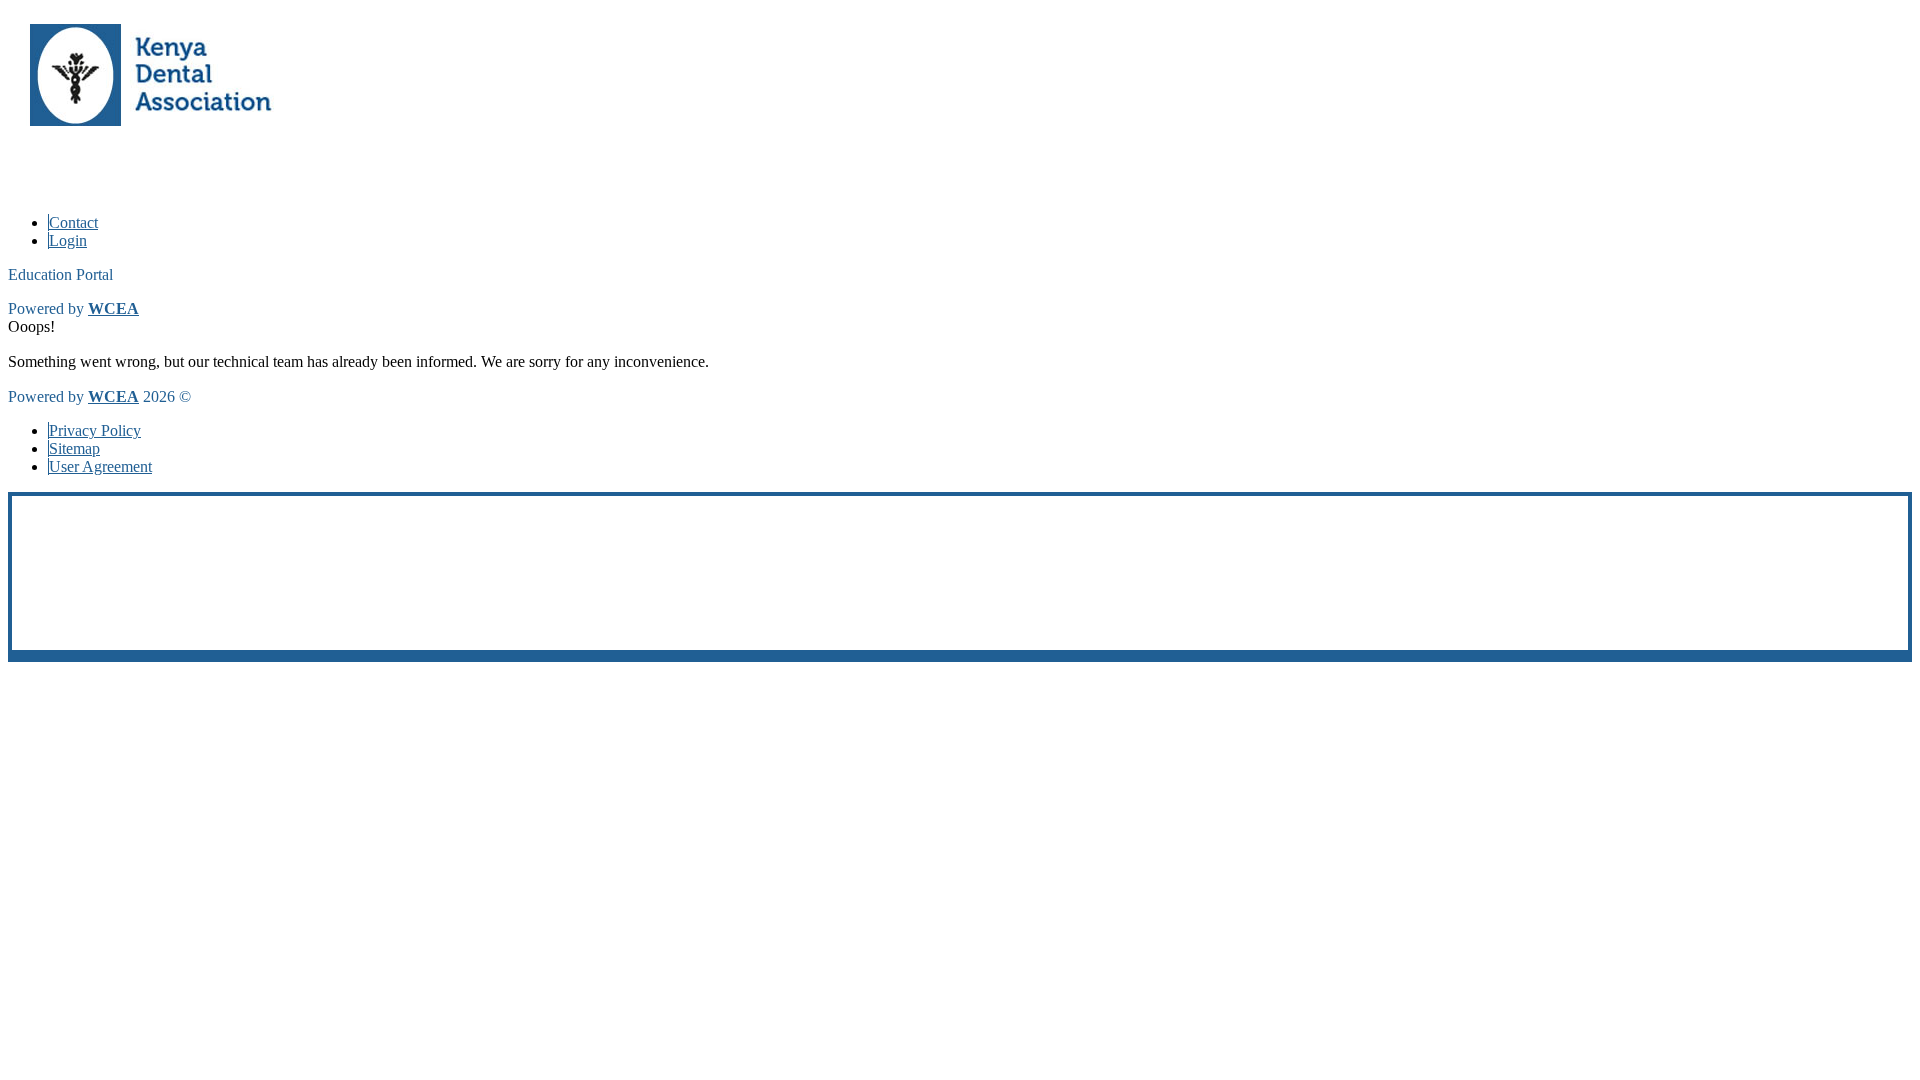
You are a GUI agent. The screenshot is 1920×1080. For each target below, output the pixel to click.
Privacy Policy (95, 430)
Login (68, 240)
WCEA (113, 308)
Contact (73, 222)
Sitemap (74, 448)
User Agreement (100, 466)
